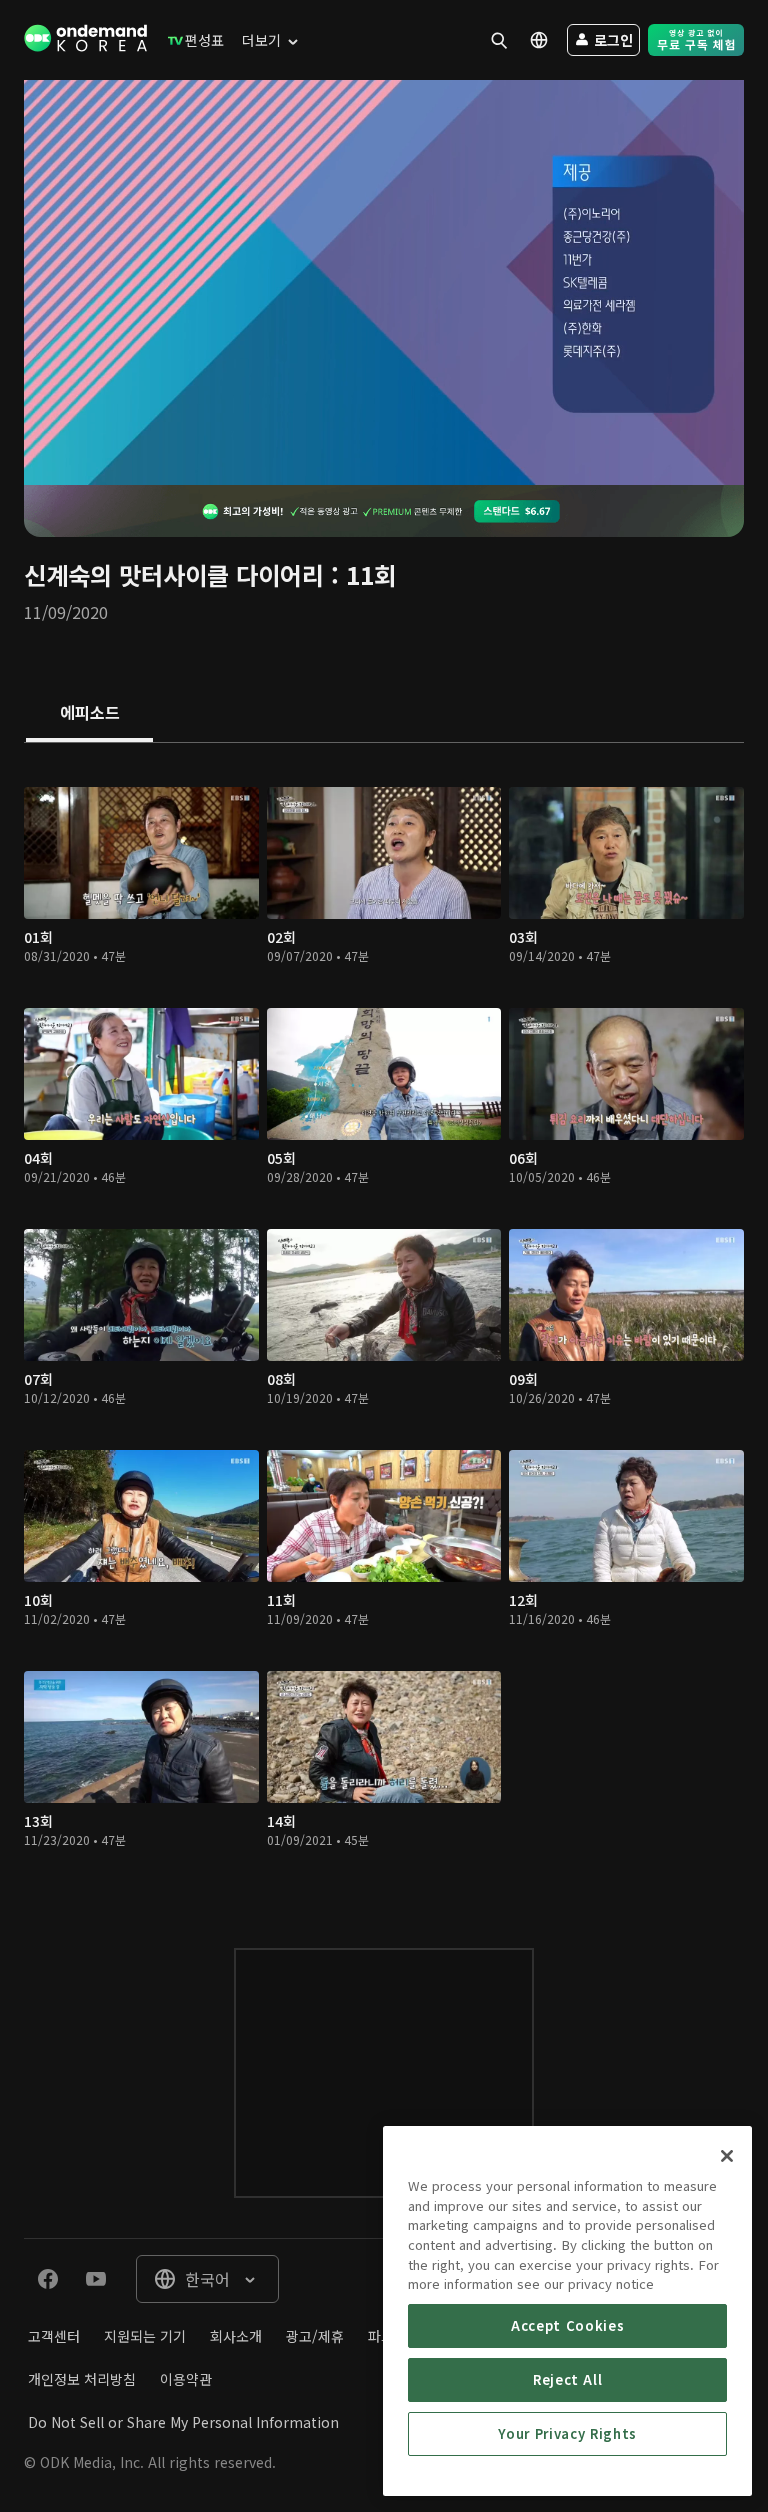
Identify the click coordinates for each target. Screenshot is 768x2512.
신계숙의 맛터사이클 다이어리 (174, 574)
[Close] (727, 2156)
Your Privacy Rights (567, 2433)
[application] (384, 282)
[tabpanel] (384, 1325)
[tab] (89, 714)
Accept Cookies (567, 2325)
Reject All (568, 2379)
